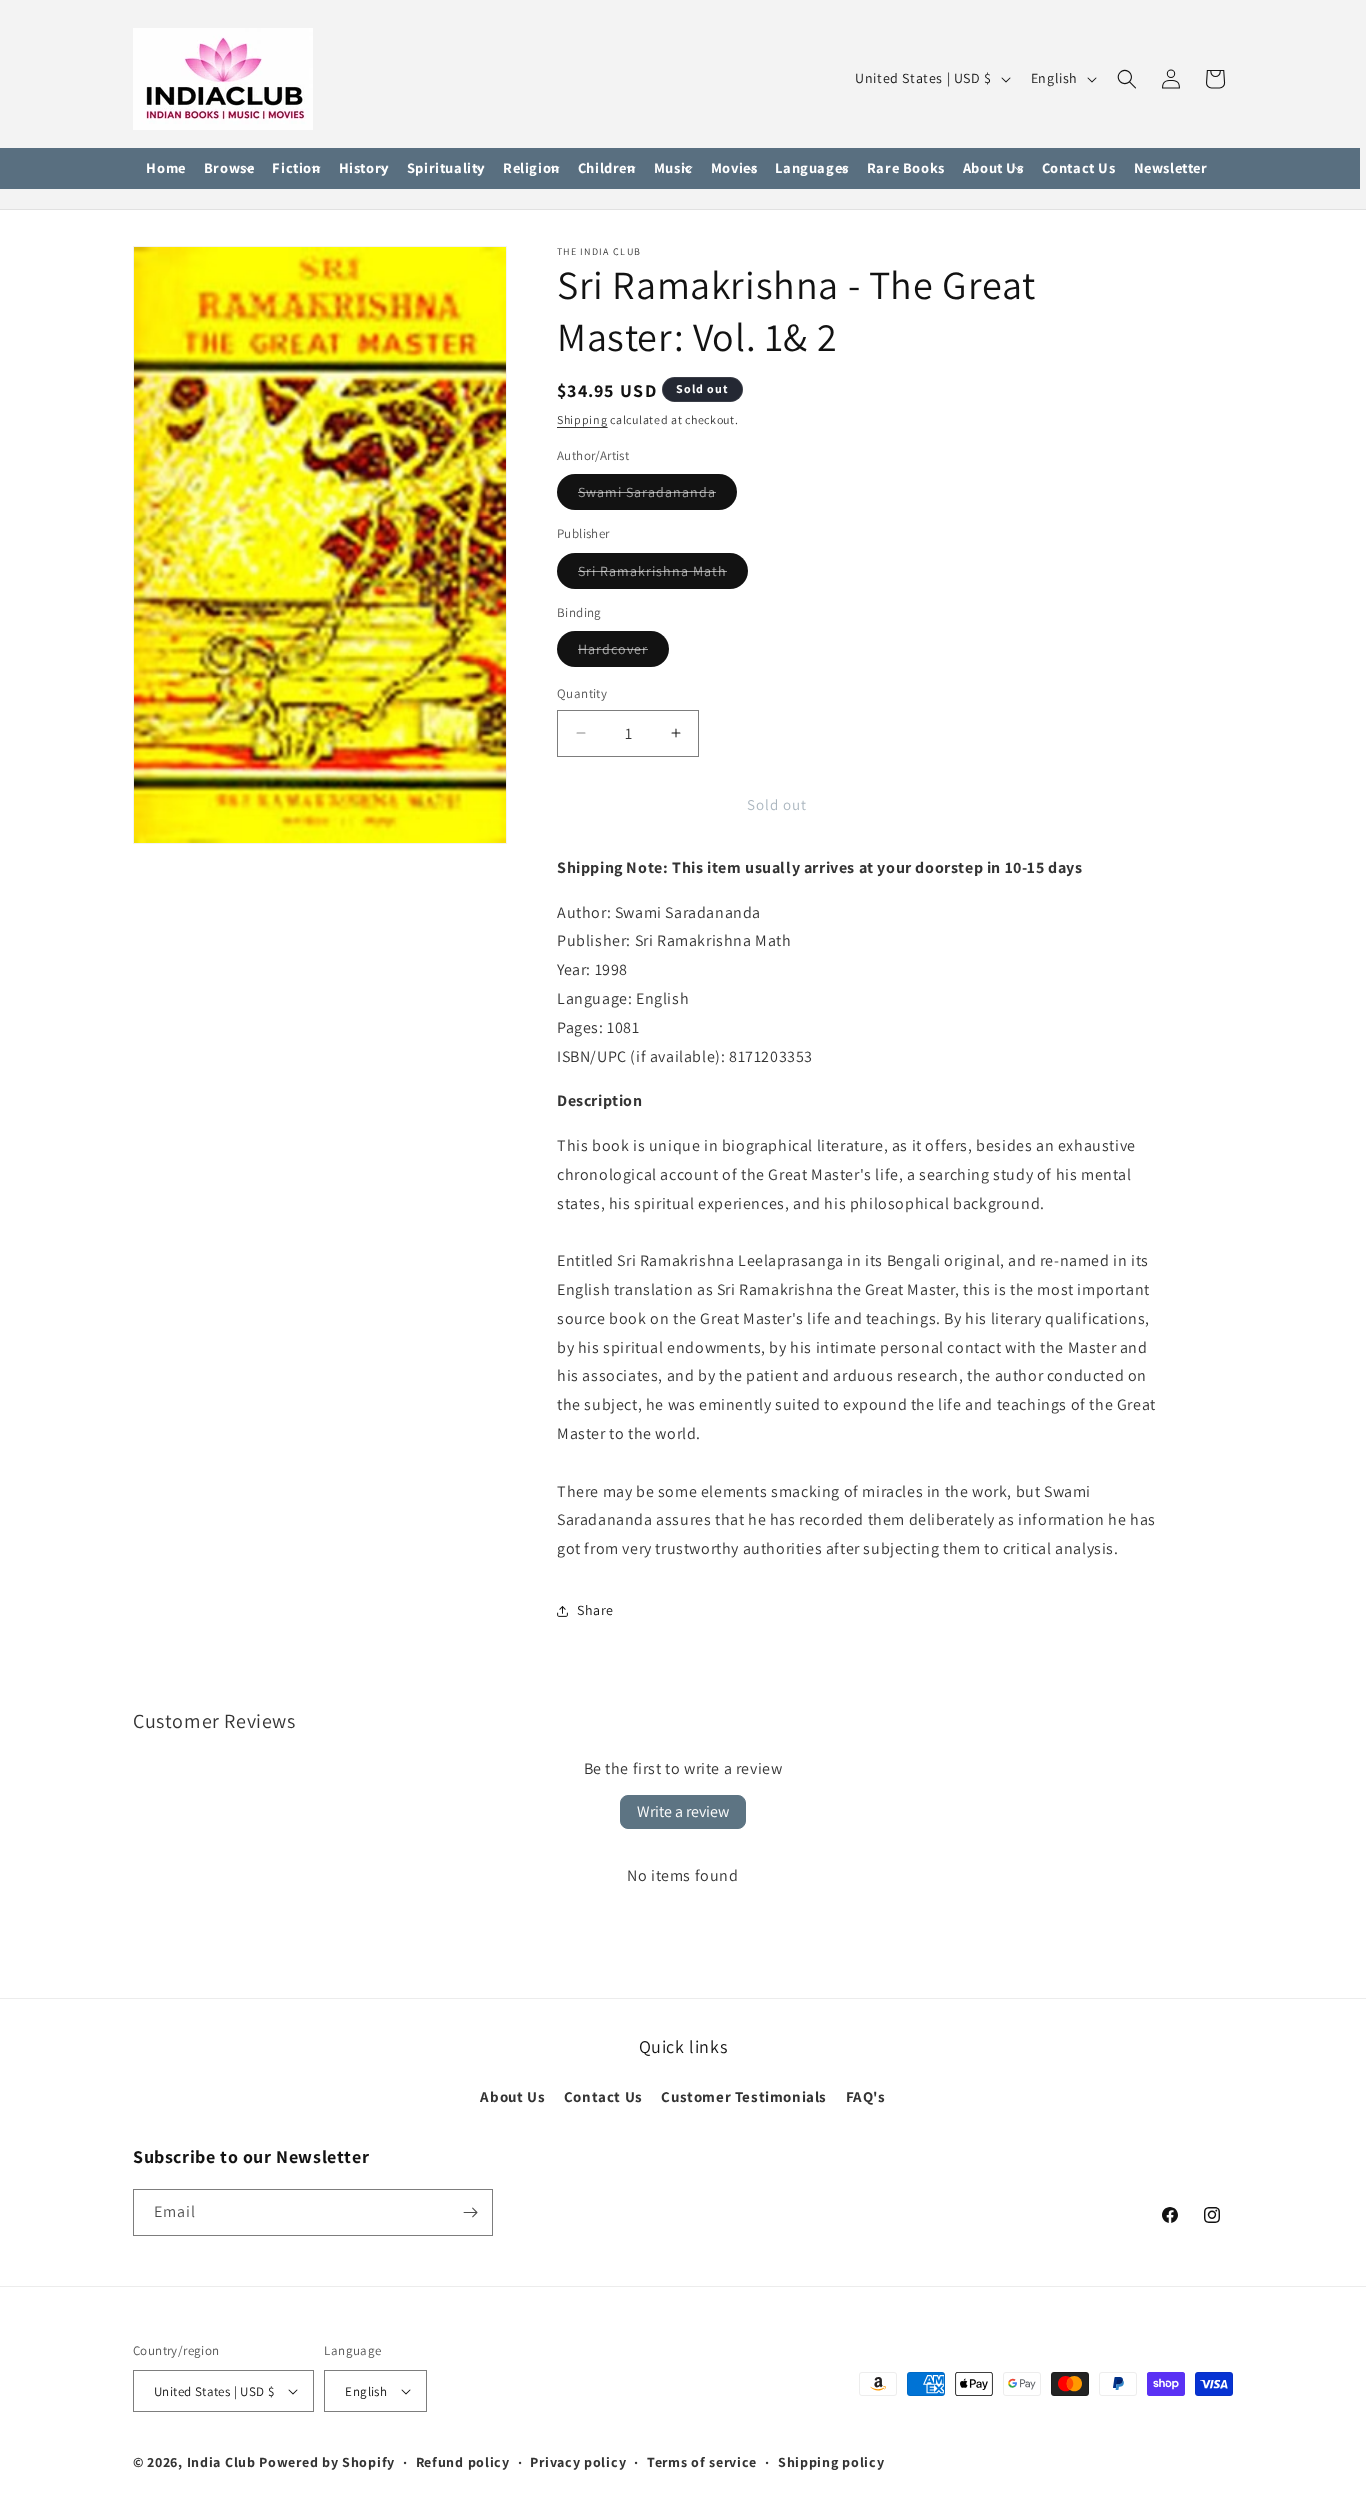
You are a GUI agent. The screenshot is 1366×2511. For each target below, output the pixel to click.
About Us (512, 2096)
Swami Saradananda (657, 496)
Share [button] (595, 1610)
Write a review (683, 1811)
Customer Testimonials (744, 2096)
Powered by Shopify (327, 2462)
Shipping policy (831, 2462)
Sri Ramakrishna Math (663, 575)
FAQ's (866, 2096)
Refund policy (463, 2462)
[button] (229, 169)
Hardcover (623, 653)
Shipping (582, 419)
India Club (221, 2462)
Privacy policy (578, 2462)
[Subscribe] (470, 2212)
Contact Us (603, 2096)
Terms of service (702, 2462)
